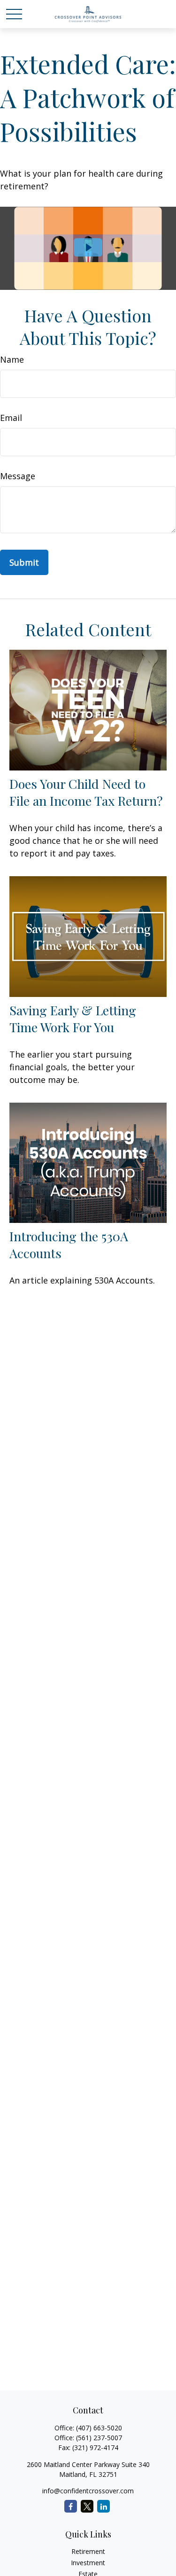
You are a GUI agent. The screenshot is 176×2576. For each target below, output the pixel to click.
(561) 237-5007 (99, 2438)
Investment (88, 2563)
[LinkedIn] (103, 2506)
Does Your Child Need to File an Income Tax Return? (86, 792)
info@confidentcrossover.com (88, 2491)
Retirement (88, 2551)
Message (18, 476)
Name (12, 359)
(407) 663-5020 (99, 2428)
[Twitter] (87, 2506)
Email (11, 418)
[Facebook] (71, 2506)
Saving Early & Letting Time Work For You (73, 1019)
